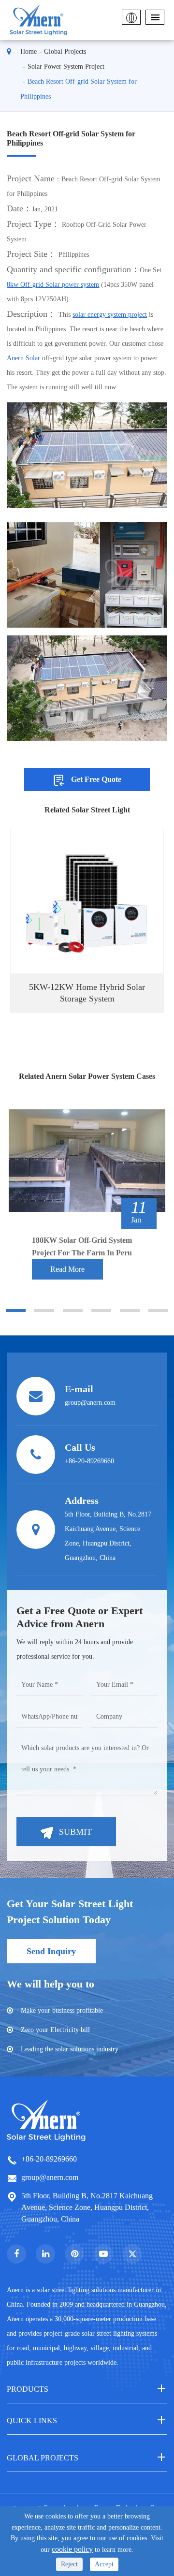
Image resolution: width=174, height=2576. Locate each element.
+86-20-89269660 (49, 2159)
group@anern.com (50, 2177)
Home (29, 52)
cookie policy (72, 2549)
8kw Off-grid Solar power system (53, 285)
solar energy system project (110, 315)
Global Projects (65, 52)
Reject (69, 2564)
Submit (75, 1832)
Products (28, 2389)
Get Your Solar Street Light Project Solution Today (70, 1912)
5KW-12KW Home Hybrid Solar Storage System (87, 993)
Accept (104, 2564)
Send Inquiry (51, 1951)
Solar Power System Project (66, 66)
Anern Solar (23, 358)
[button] (16, 1310)
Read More (67, 1269)
